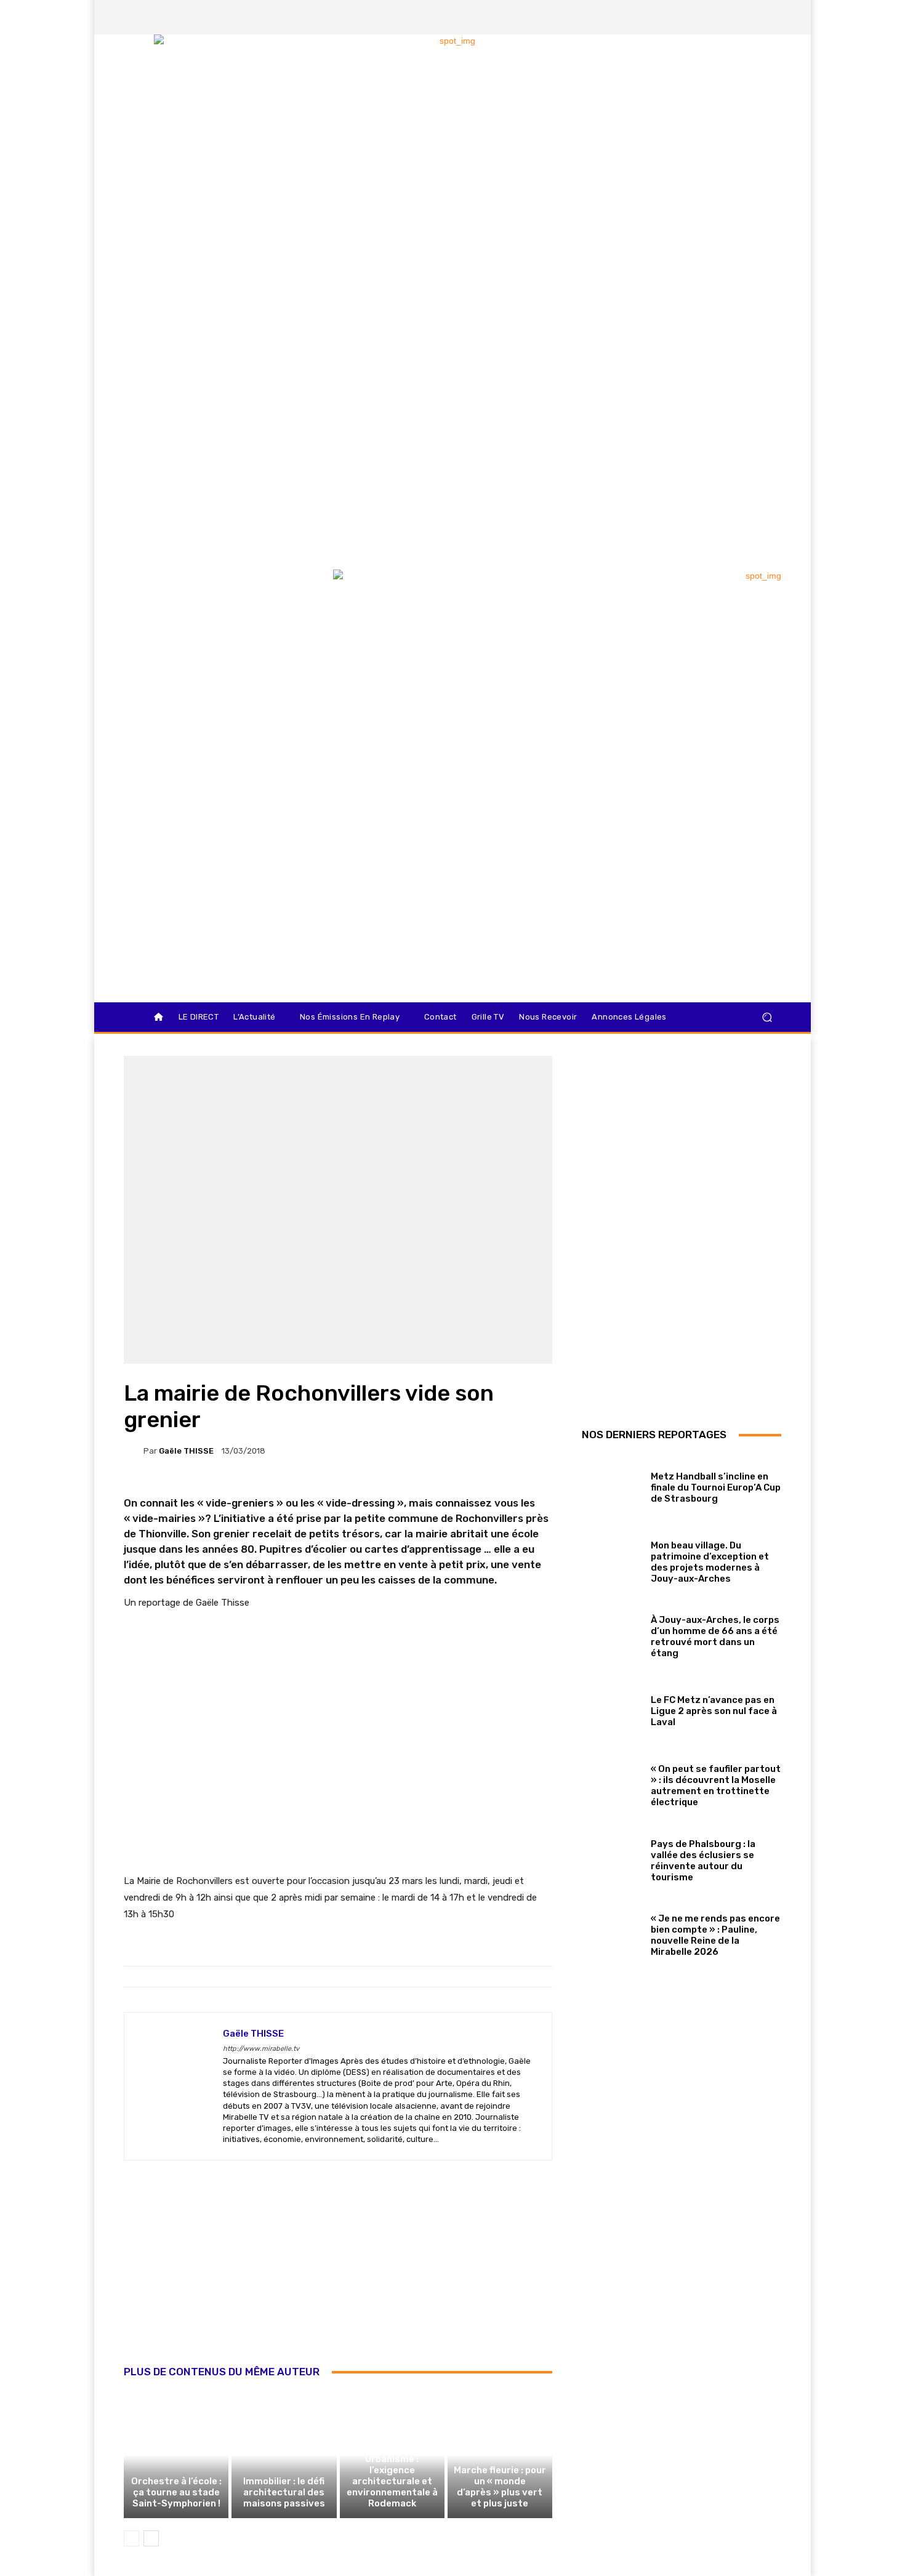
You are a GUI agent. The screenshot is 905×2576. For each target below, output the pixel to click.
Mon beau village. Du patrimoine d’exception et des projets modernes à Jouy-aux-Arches (710, 1562)
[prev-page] (131, 2538)
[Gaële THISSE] (134, 1451)
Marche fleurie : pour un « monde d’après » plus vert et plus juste (500, 2487)
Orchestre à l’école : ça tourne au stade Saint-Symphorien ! (176, 2492)
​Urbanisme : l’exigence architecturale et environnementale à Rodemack (392, 2481)
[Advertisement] (338, 2276)
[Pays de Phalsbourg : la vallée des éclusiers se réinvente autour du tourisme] (612, 1858)
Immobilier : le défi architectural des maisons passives (284, 2492)
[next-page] (151, 2538)
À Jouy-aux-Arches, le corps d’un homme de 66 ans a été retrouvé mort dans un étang (715, 1636)
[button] (767, 1017)
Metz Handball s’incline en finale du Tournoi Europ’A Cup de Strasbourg (716, 1487)
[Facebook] (687, 17)
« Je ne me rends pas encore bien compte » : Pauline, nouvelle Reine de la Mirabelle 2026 (715, 1935)
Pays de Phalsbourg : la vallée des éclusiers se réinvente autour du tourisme (703, 1861)
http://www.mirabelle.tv (261, 2049)
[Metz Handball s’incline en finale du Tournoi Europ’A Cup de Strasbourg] (612, 1485)
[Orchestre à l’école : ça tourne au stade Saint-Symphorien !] (176, 2455)
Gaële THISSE (186, 1451)
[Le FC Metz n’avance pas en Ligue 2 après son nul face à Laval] (612, 1709)
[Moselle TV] (212, 595)
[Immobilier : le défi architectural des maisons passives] (284, 2455)
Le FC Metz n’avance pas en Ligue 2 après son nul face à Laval (714, 1711)
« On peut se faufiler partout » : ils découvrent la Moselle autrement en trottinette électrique (716, 1785)
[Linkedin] (771, 17)
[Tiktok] (750, 17)
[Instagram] (708, 17)
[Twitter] (729, 17)
